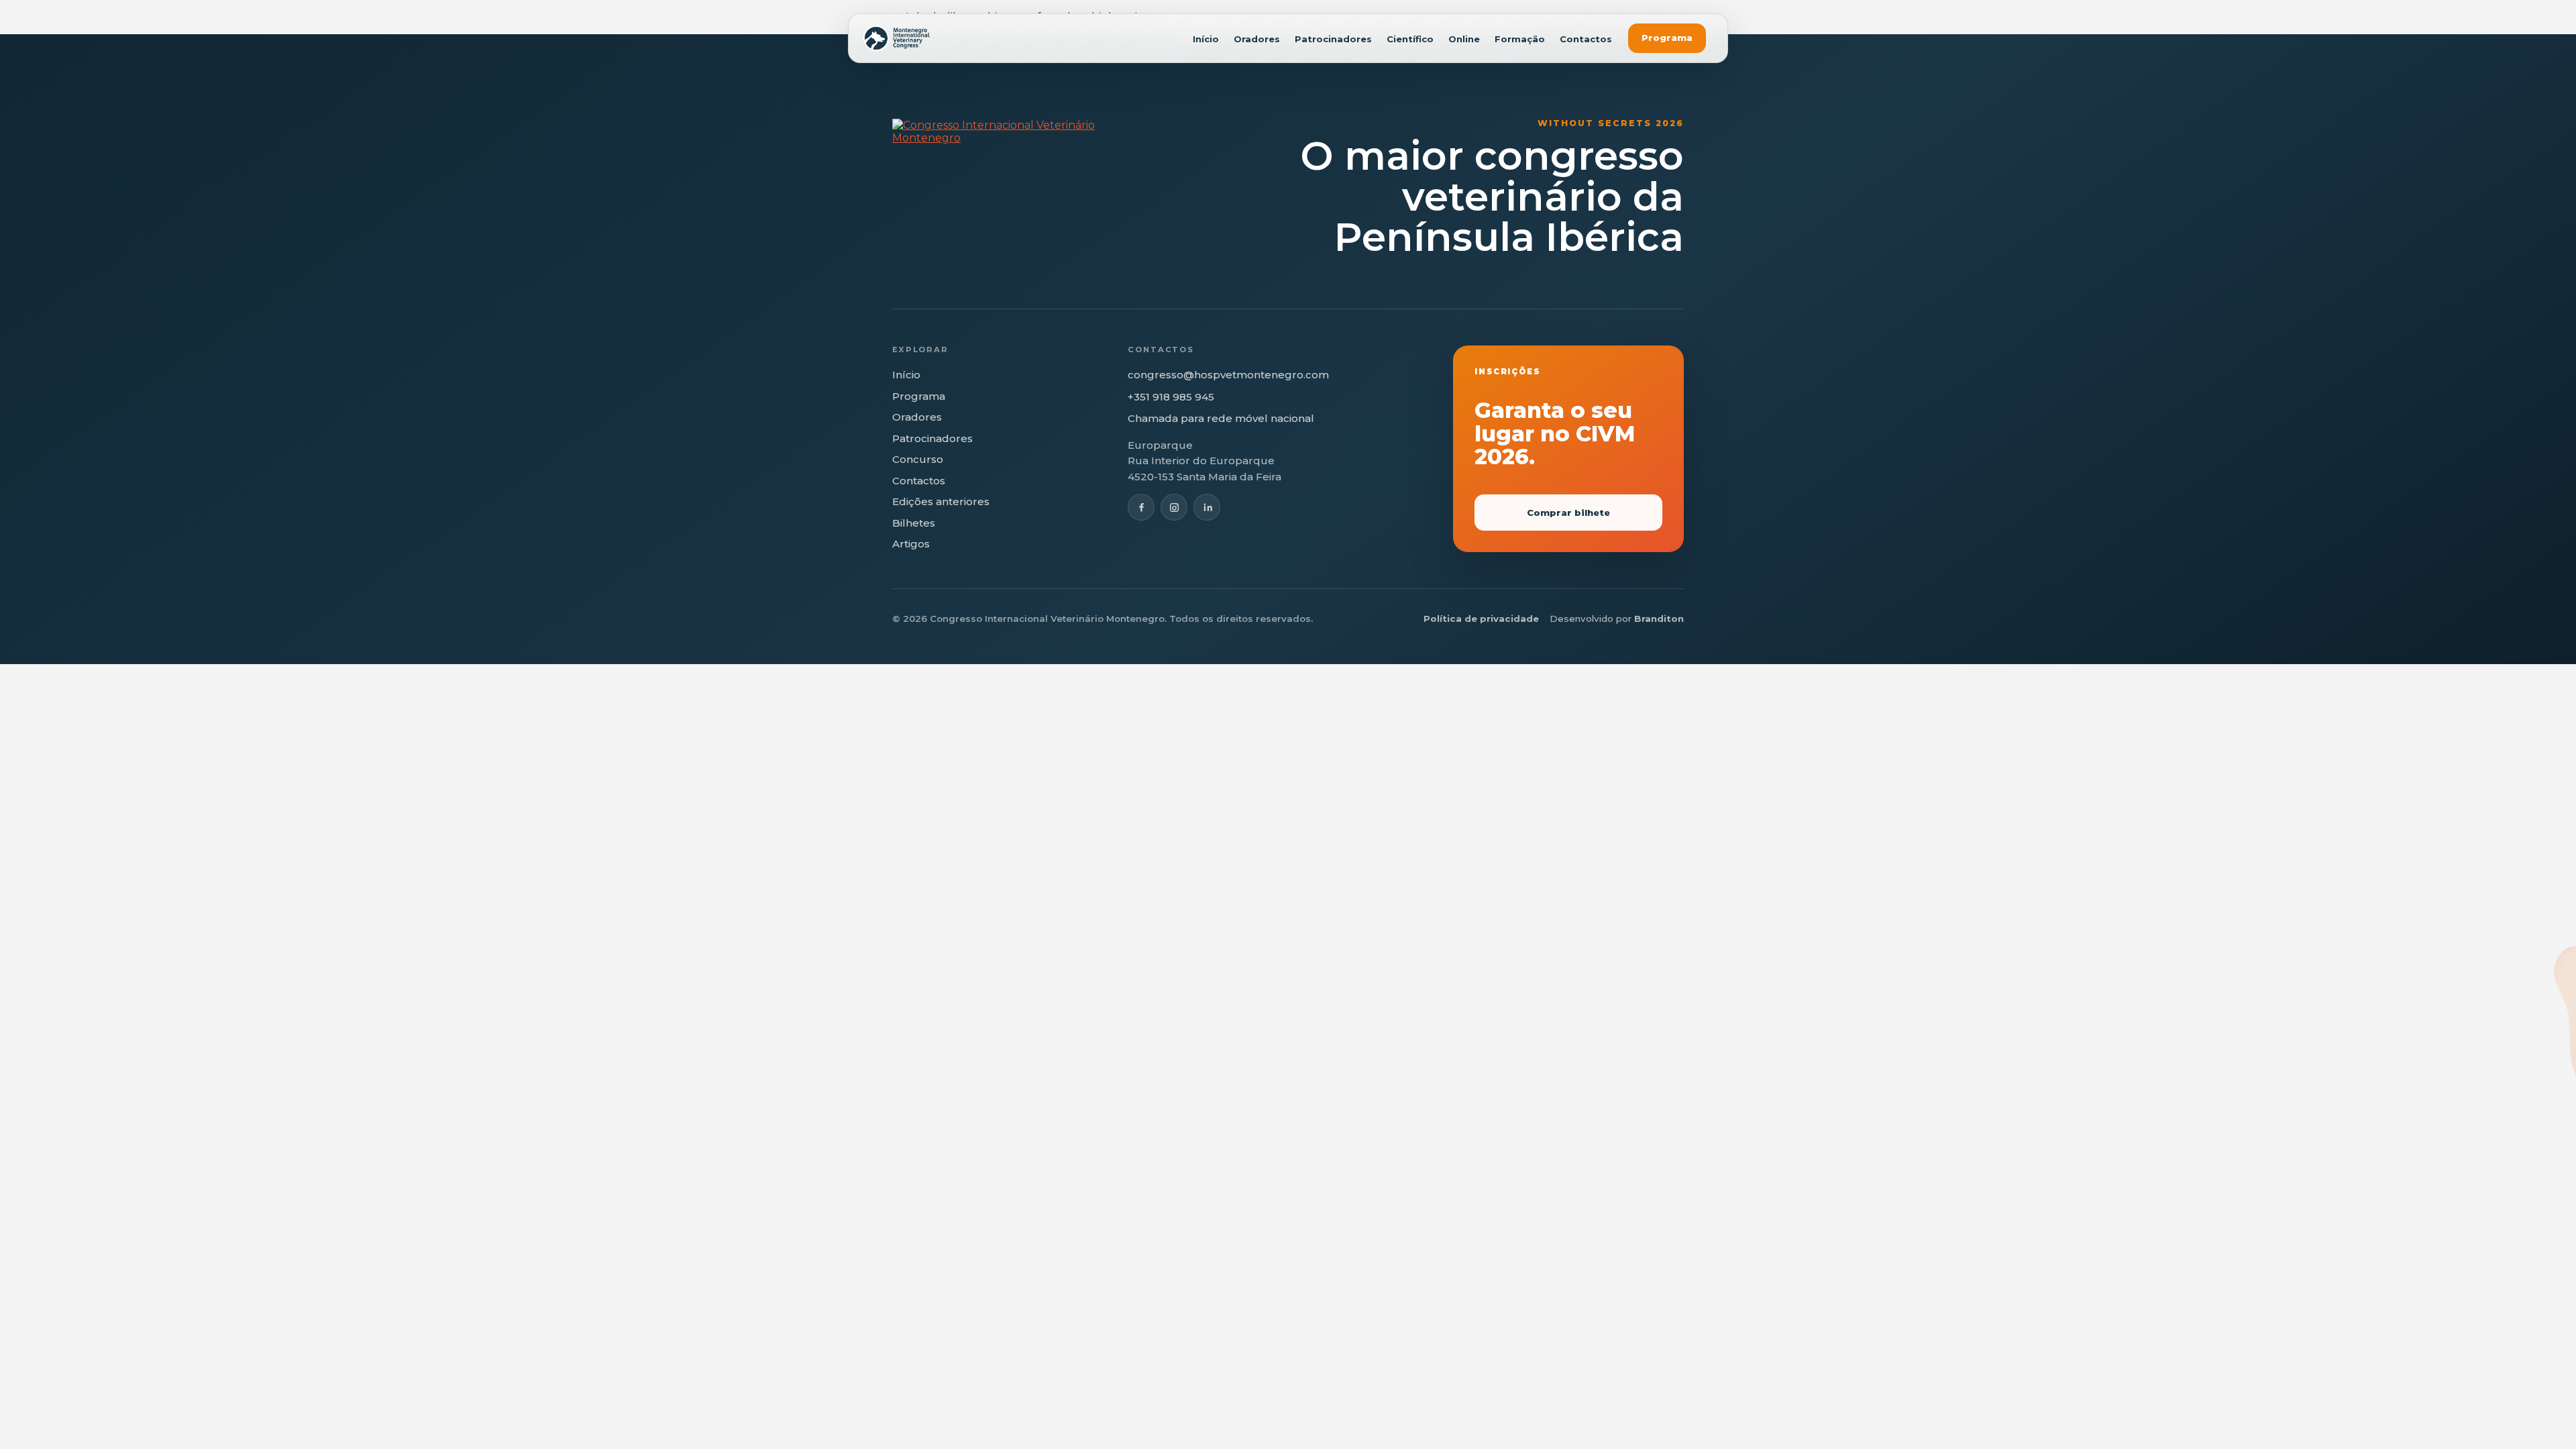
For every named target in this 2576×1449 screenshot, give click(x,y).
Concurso (918, 459)
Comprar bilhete (1568, 513)
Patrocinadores (1333, 39)
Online (1464, 39)
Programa (1667, 38)
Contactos (1586, 39)
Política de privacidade (1481, 619)
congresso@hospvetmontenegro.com (1228, 375)
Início (1206, 39)
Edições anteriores (941, 501)
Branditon (1659, 619)
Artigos (911, 544)
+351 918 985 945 (1171, 397)
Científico (1410, 39)
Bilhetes (914, 523)
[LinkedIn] (1207, 507)
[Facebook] (1141, 507)
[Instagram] (1174, 507)
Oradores (1257, 39)
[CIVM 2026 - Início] (897, 38)
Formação (1520, 39)
